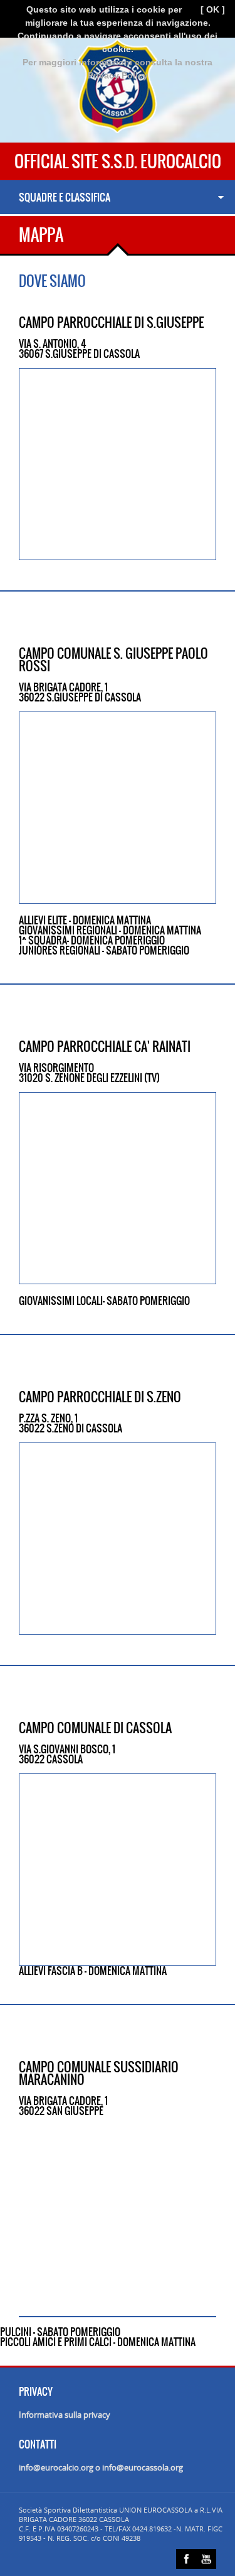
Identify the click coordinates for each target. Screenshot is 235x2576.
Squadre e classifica (65, 197)
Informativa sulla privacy (65, 2415)
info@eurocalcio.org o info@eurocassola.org (101, 2467)
